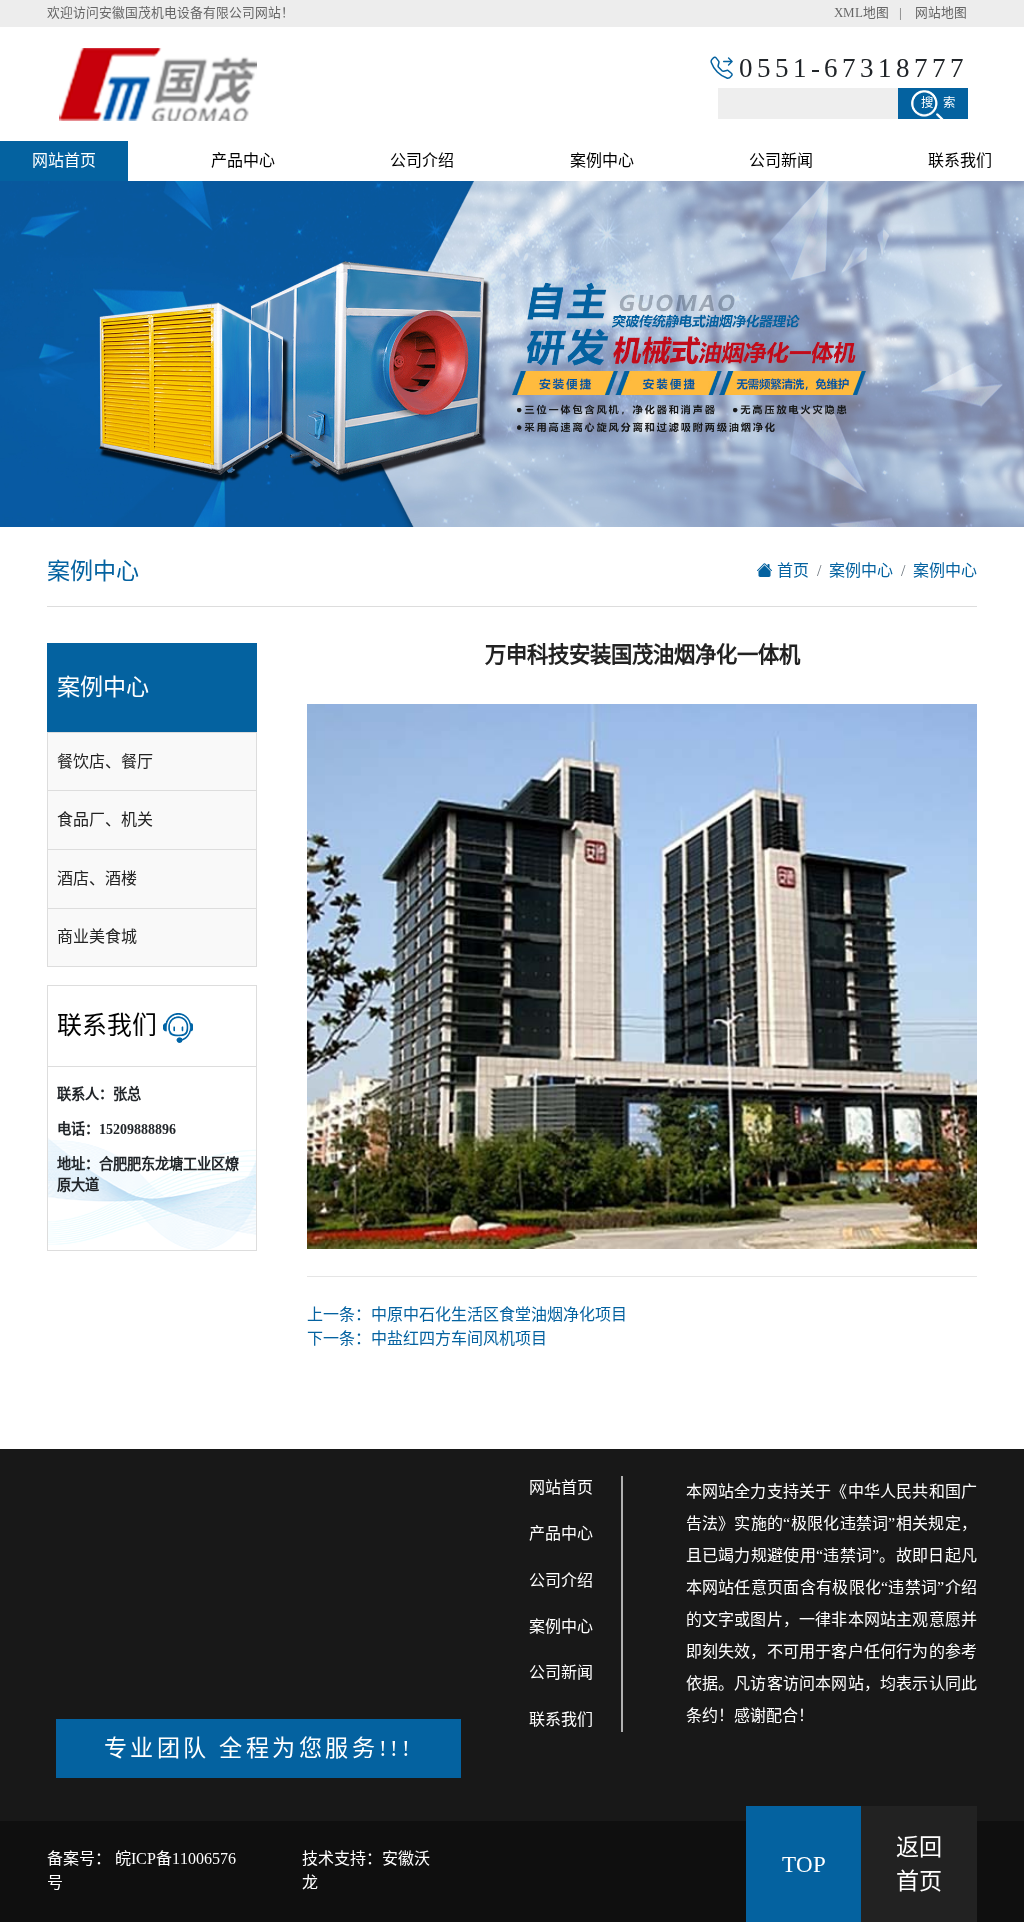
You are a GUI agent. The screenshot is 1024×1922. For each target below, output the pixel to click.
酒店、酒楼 (97, 878)
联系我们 (960, 160)
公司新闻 (781, 160)
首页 (791, 570)
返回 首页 (919, 1864)
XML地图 (861, 13)
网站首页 (64, 160)
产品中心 (243, 160)
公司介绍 (422, 160)
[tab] (152, 762)
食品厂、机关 (105, 819)
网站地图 (941, 13)
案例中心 (602, 160)
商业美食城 (97, 936)
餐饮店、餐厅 (105, 761)
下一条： (427, 1338)
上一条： (467, 1314)
